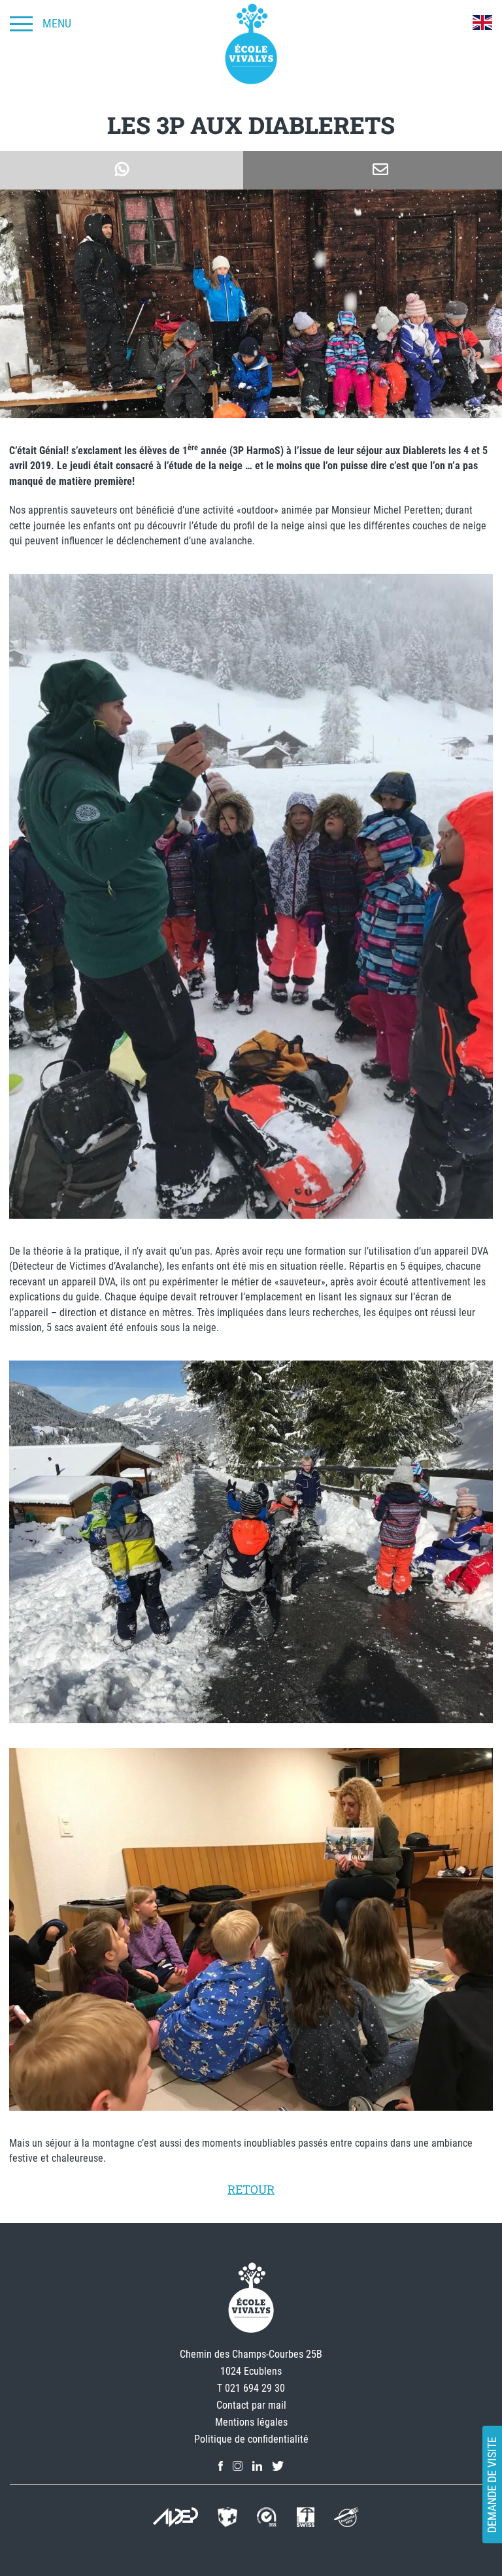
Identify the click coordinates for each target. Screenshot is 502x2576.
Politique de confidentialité (251, 2439)
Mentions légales (251, 2422)
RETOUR (251, 2189)
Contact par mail (251, 2405)
